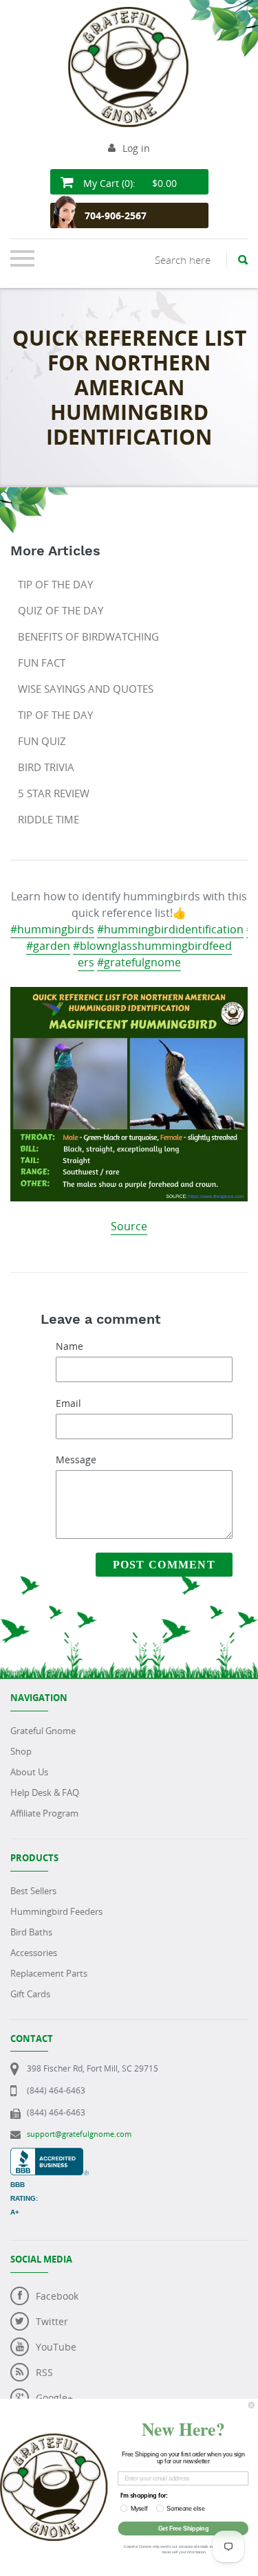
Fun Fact (42, 663)
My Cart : (129, 183)
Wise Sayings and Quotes (86, 689)
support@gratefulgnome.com (79, 2134)
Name (69, 1346)
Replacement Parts (49, 1973)
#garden (48, 946)
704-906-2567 (116, 215)
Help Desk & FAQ (45, 1792)
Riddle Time (49, 819)
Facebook (57, 2296)
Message (76, 1459)
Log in (136, 148)
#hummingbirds (52, 929)
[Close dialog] (251, 2405)
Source (129, 1226)
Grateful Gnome (43, 1731)
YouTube (56, 2347)
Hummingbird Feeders (56, 1911)
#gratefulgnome (139, 962)
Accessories (34, 1953)
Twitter (52, 2321)
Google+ (54, 2398)
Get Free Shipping (183, 2528)
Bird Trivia (46, 767)
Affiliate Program (44, 1813)
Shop (21, 1751)
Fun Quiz (42, 741)
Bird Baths (31, 1932)
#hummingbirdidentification (170, 929)
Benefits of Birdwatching (88, 636)
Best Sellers (33, 1891)
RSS (44, 2372)
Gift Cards (30, 1994)
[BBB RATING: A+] (50, 2155)
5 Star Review (54, 793)
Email (68, 1403)
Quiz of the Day (61, 610)
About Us (29, 1772)
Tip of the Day (55, 584)
